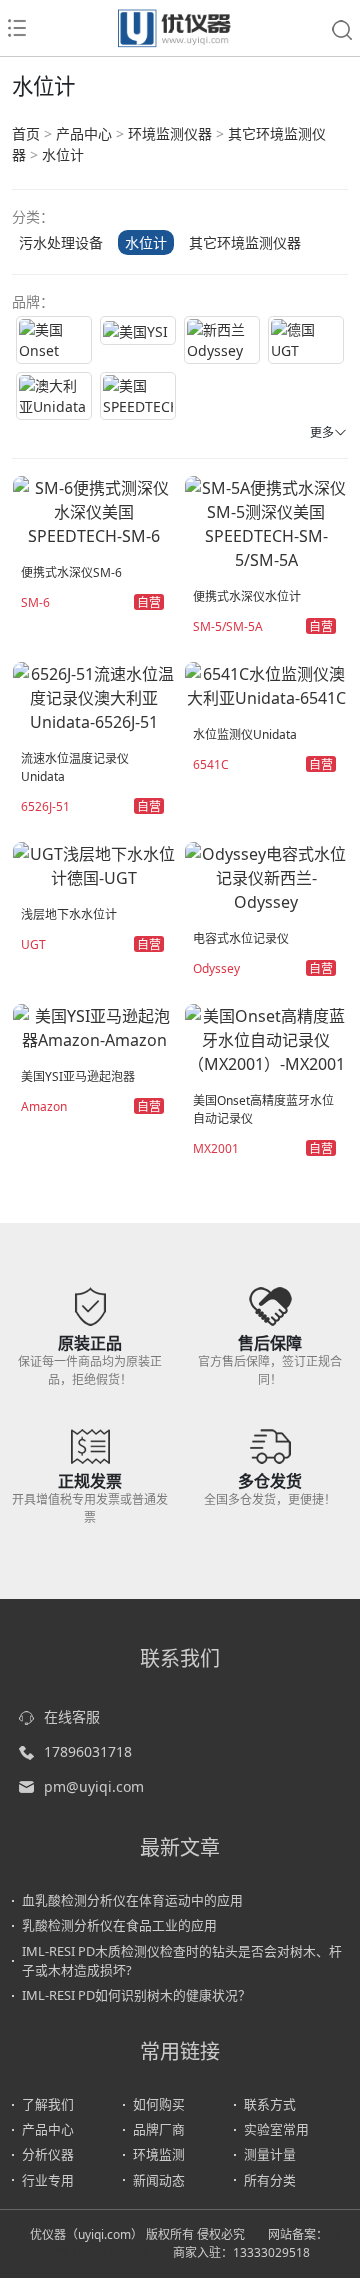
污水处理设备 (61, 242)
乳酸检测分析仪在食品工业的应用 (119, 1925)
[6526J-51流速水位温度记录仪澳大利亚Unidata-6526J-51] (94, 696)
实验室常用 (276, 2129)
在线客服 (72, 1716)
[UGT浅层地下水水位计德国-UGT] (94, 864)
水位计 (63, 154)
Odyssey (216, 968)
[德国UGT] (306, 340)
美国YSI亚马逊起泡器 (78, 1076)
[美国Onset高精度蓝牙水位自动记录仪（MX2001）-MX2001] (266, 1038)
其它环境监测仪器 (245, 242)
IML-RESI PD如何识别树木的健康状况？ (136, 1995)
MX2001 (216, 1148)
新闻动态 (159, 2180)
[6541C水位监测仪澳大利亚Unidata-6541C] (266, 684)
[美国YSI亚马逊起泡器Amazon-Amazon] (94, 1026)
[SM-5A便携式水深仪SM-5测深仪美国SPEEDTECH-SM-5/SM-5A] (266, 522)
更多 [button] (322, 432)
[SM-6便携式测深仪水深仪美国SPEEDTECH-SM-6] (94, 510)
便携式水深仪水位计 (247, 596)
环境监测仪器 (170, 133)
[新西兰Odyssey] (222, 340)
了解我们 (48, 2104)
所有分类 (270, 2180)
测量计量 (270, 2154)
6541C (211, 764)
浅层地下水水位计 (69, 914)
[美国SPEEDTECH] (138, 396)
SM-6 (35, 602)
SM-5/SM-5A (228, 626)
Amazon (44, 1106)
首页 (26, 133)
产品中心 (84, 133)
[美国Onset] (54, 340)
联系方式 (270, 2104)
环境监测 (159, 2154)
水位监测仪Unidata (245, 734)
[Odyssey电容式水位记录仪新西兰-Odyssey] (266, 876)
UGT (33, 944)
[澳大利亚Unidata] (54, 396)
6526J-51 (45, 806)
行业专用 (48, 2180)
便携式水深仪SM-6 (71, 572)
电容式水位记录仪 (241, 938)
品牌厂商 (159, 2129)
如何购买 (159, 2104)
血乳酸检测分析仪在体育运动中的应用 (132, 1900)
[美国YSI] (138, 330)
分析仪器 (48, 2154)
